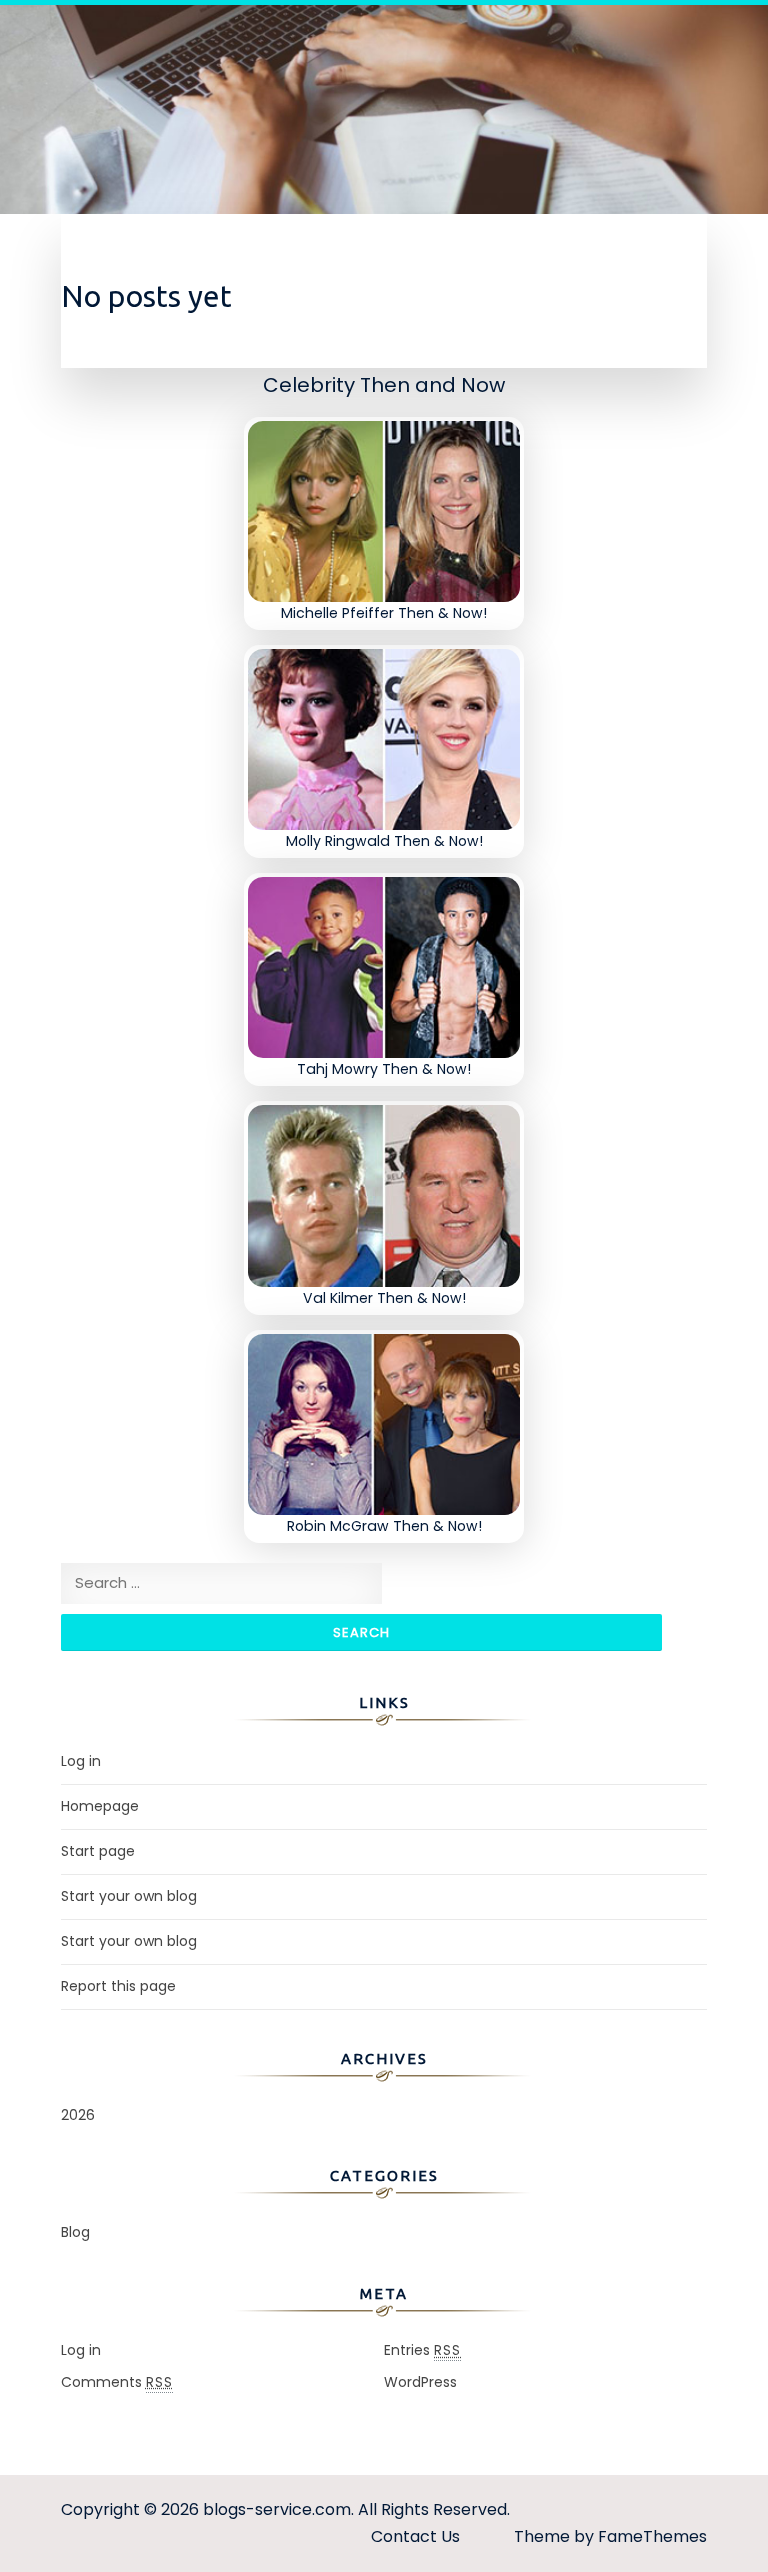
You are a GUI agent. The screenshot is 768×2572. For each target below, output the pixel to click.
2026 (78, 2115)
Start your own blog (129, 1896)
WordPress (420, 2382)
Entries (422, 2350)
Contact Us (415, 2536)
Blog (75, 2232)
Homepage (100, 1806)
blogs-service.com (277, 2509)
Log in (81, 1761)
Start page (98, 1851)
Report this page (118, 1986)
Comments (117, 2382)
